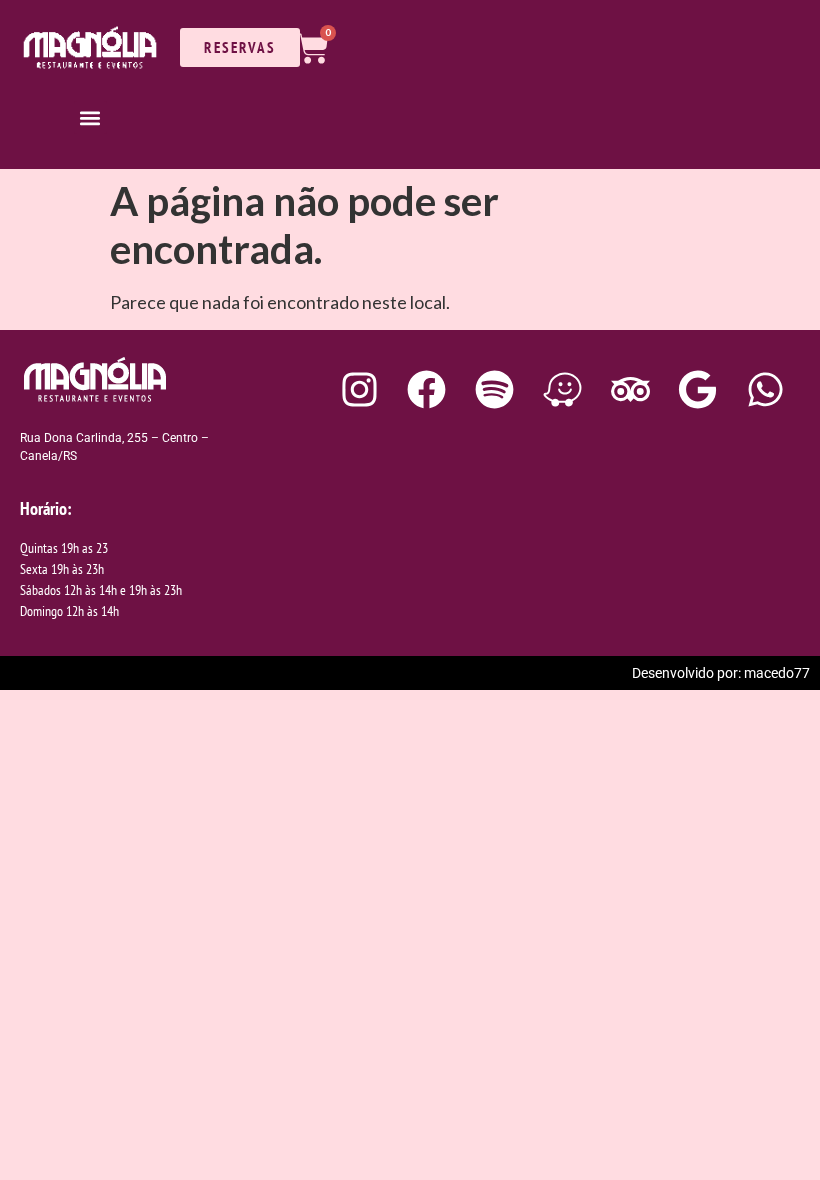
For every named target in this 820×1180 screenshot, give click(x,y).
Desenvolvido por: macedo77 (721, 673)
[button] (90, 117)
